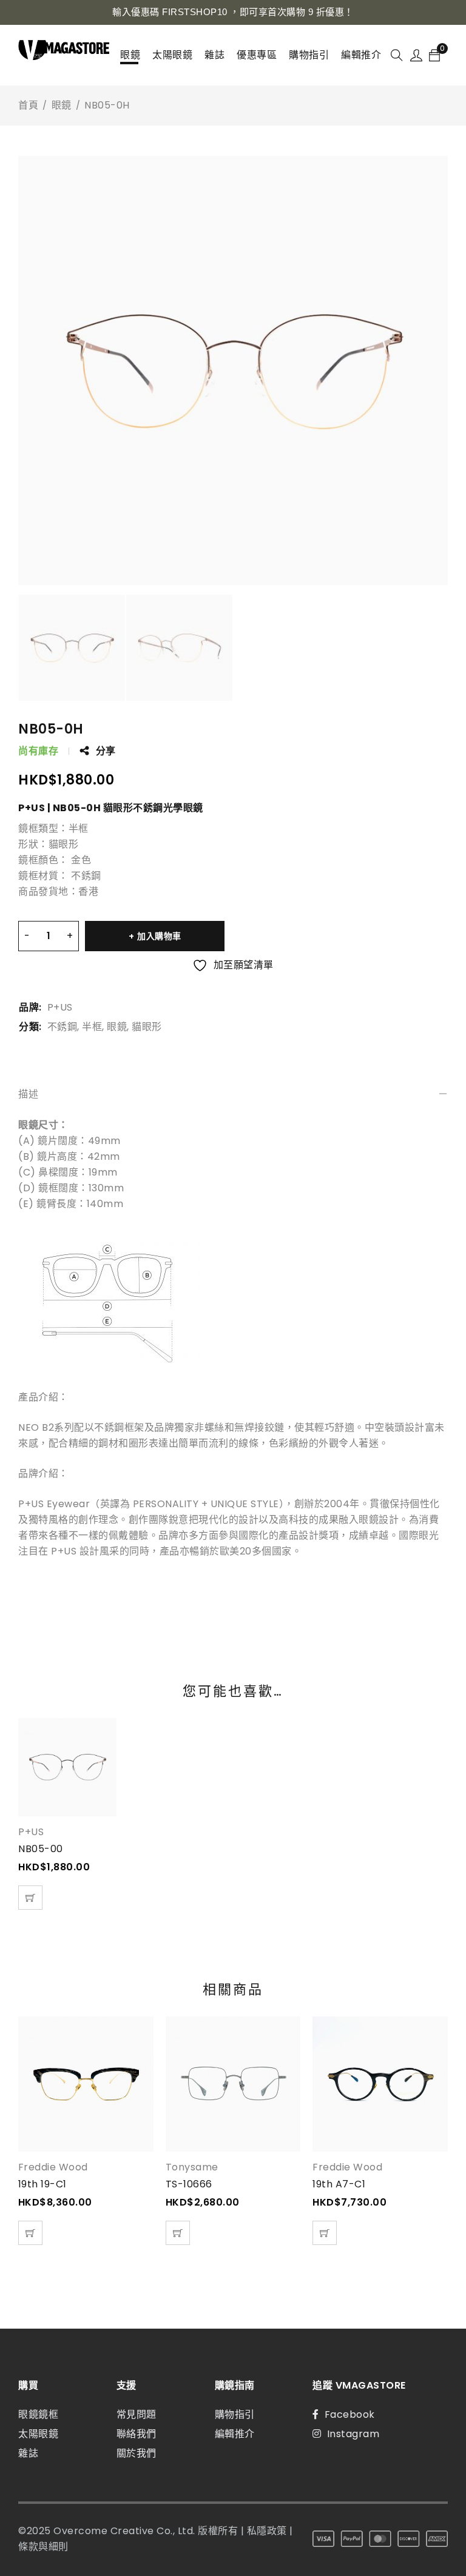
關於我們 (137, 2453)
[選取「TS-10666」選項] (178, 2233)
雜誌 (28, 2453)
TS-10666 (189, 2184)
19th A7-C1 (339, 2184)
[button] (30, 1898)
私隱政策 (267, 2531)
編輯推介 (235, 2434)
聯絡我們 (137, 2434)
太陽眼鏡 (38, 2434)
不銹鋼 (62, 1027)
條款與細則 (43, 2547)
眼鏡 (62, 105)
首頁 (28, 105)
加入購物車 (159, 936)
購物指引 (235, 2414)
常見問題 (137, 2414)
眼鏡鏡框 (38, 2414)
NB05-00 (41, 1849)
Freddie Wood (53, 2167)
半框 (92, 1027)
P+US (60, 1007)
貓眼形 (147, 1027)
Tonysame (192, 2167)
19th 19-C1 (42, 2184)
